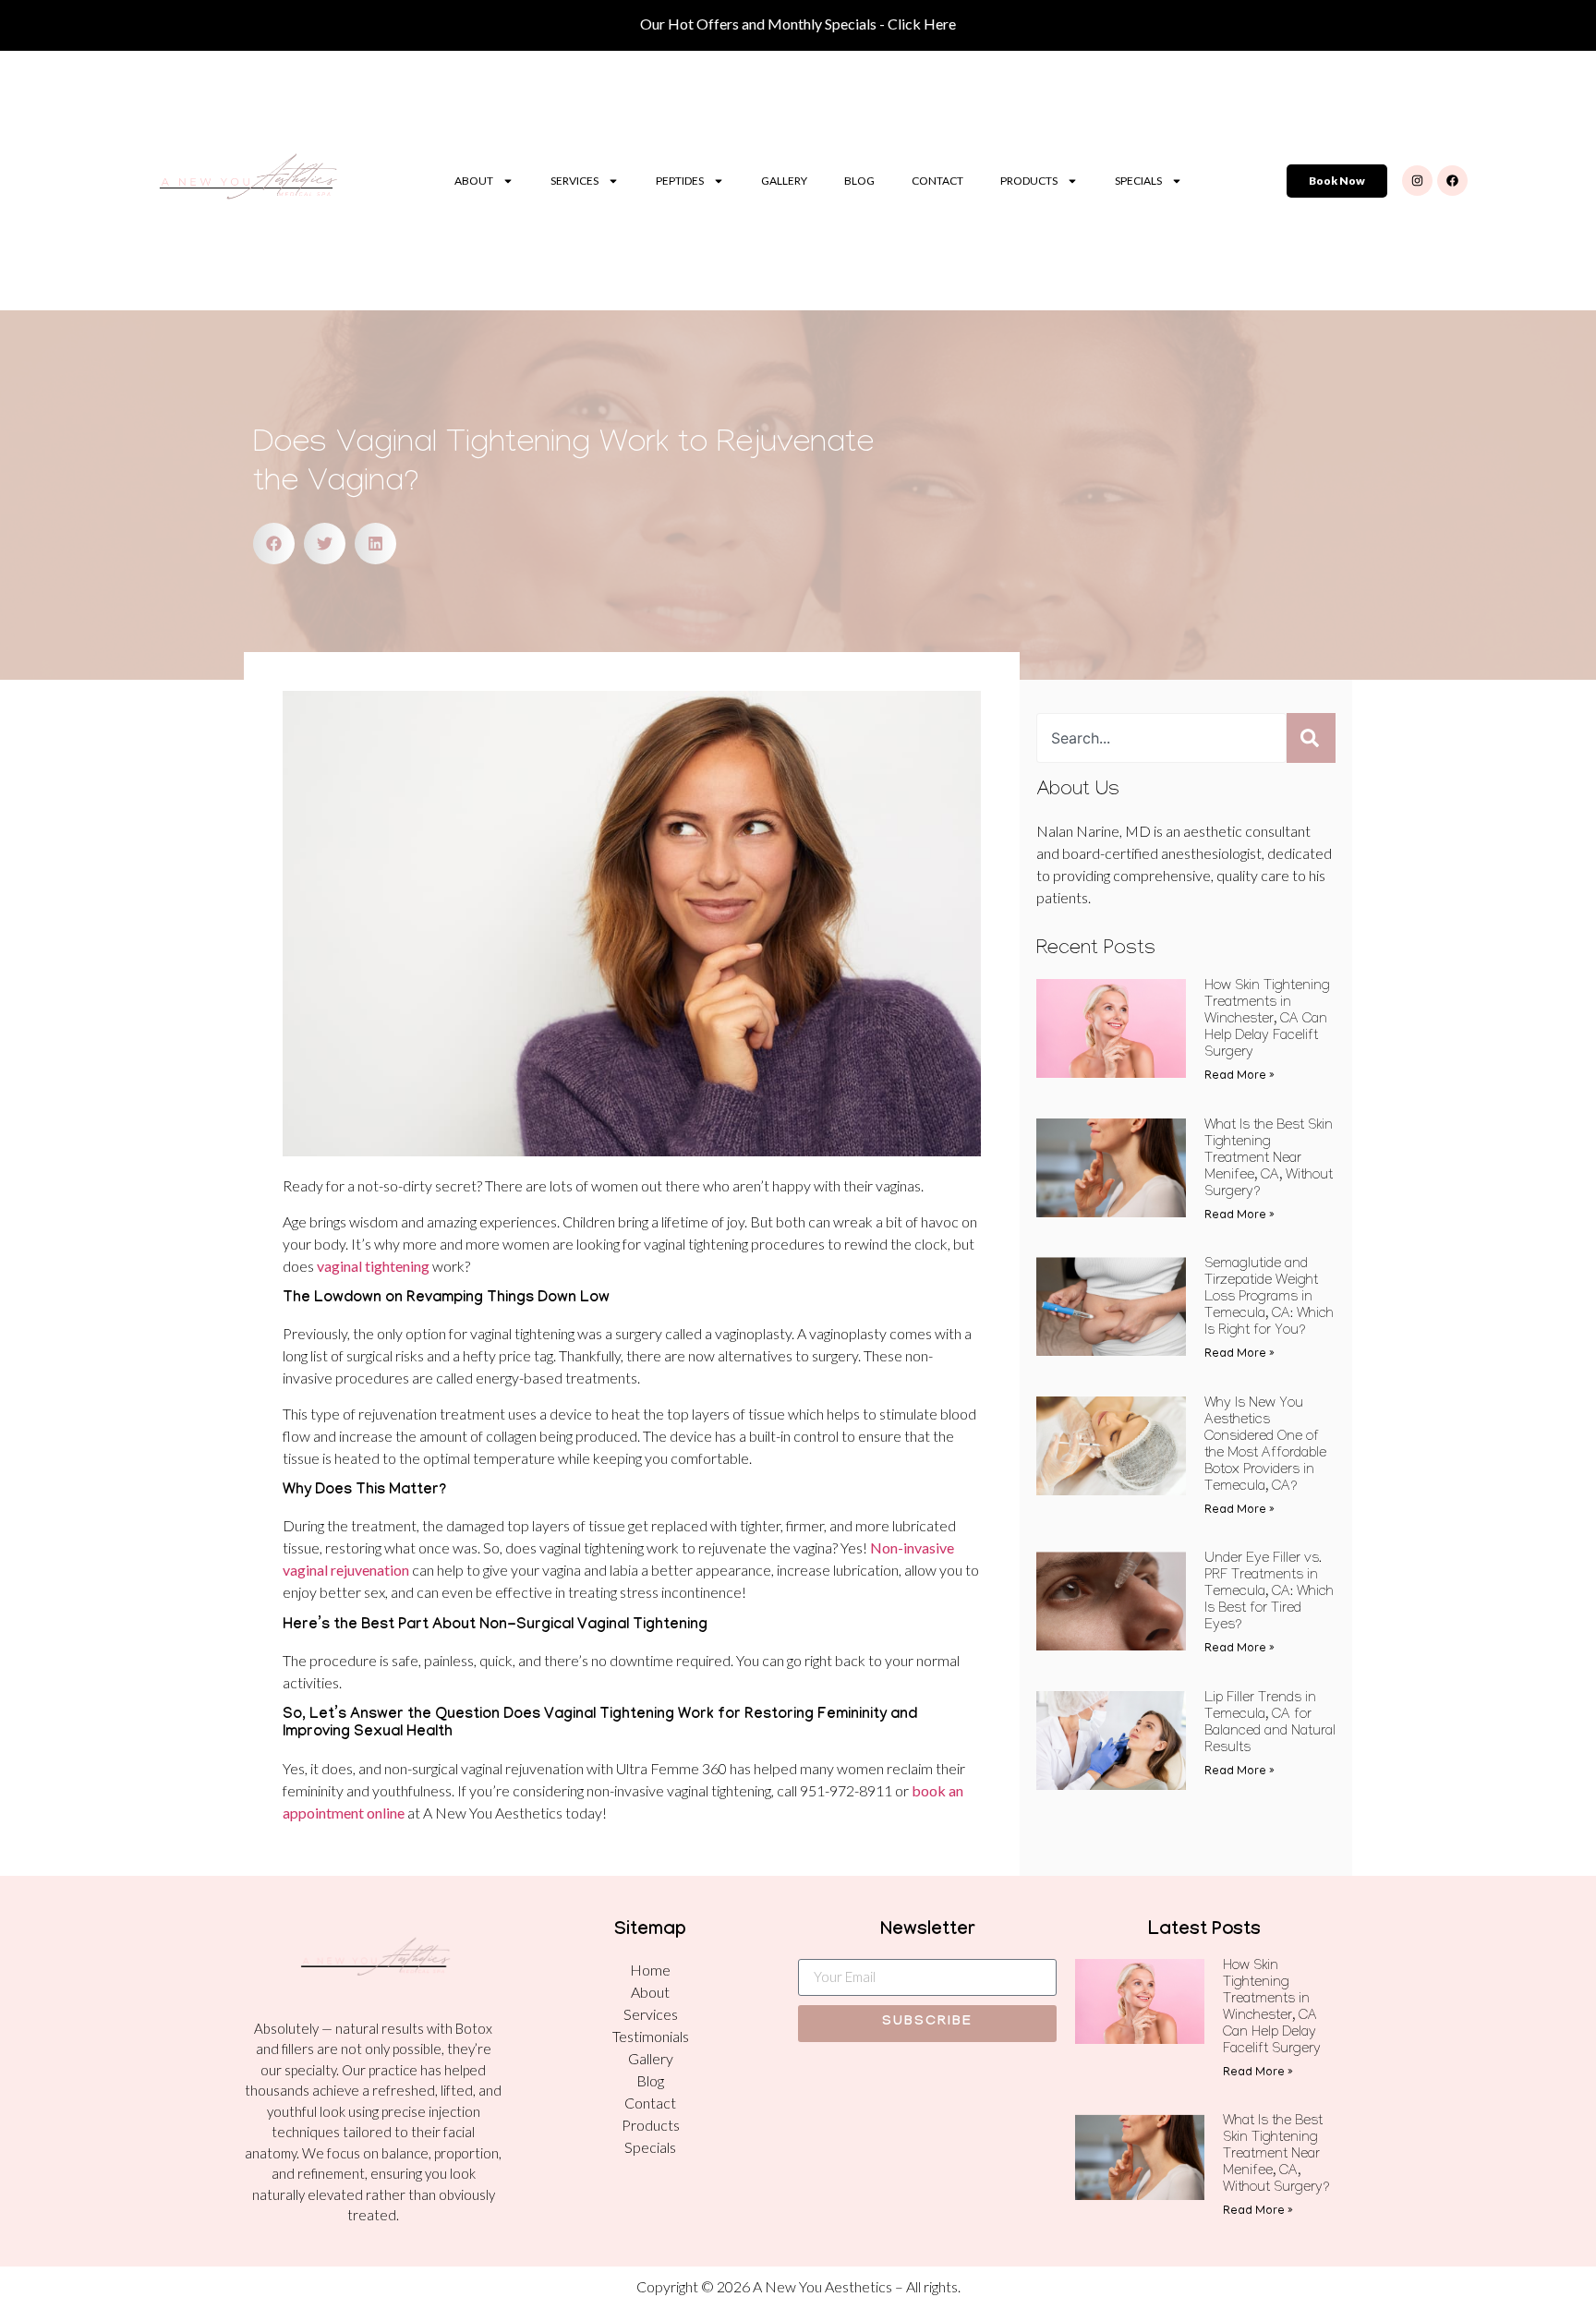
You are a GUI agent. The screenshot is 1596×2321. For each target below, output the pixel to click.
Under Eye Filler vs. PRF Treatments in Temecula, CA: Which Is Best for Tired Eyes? (1269, 1593)
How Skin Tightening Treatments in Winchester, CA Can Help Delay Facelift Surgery (1267, 1021)
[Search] (1311, 738)
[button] (274, 544)
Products (1029, 181)
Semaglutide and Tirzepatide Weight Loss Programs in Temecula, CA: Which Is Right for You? (1269, 1299)
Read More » (1239, 1076)
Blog (859, 181)
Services (574, 181)
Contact (937, 181)
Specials (1138, 181)
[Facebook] (1452, 181)
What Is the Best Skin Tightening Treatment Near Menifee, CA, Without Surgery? (1269, 1160)
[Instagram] (1417, 181)
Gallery (784, 181)
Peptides (680, 181)
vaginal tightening (373, 1266)
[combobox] (1161, 738)
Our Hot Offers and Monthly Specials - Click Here (798, 24)
